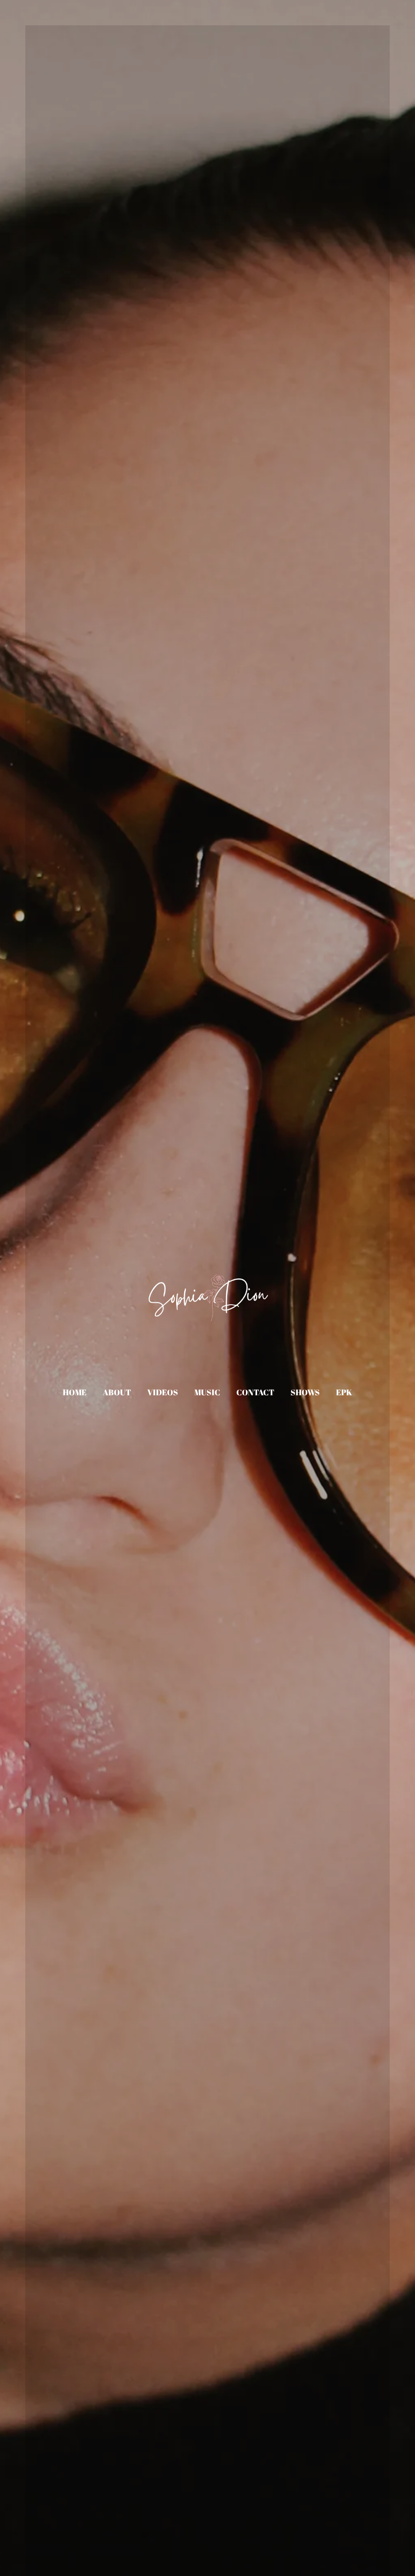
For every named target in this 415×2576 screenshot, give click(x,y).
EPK (344, 1392)
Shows (305, 1392)
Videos (163, 1392)
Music (207, 1392)
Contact (255, 1392)
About (117, 1392)
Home (75, 1392)
